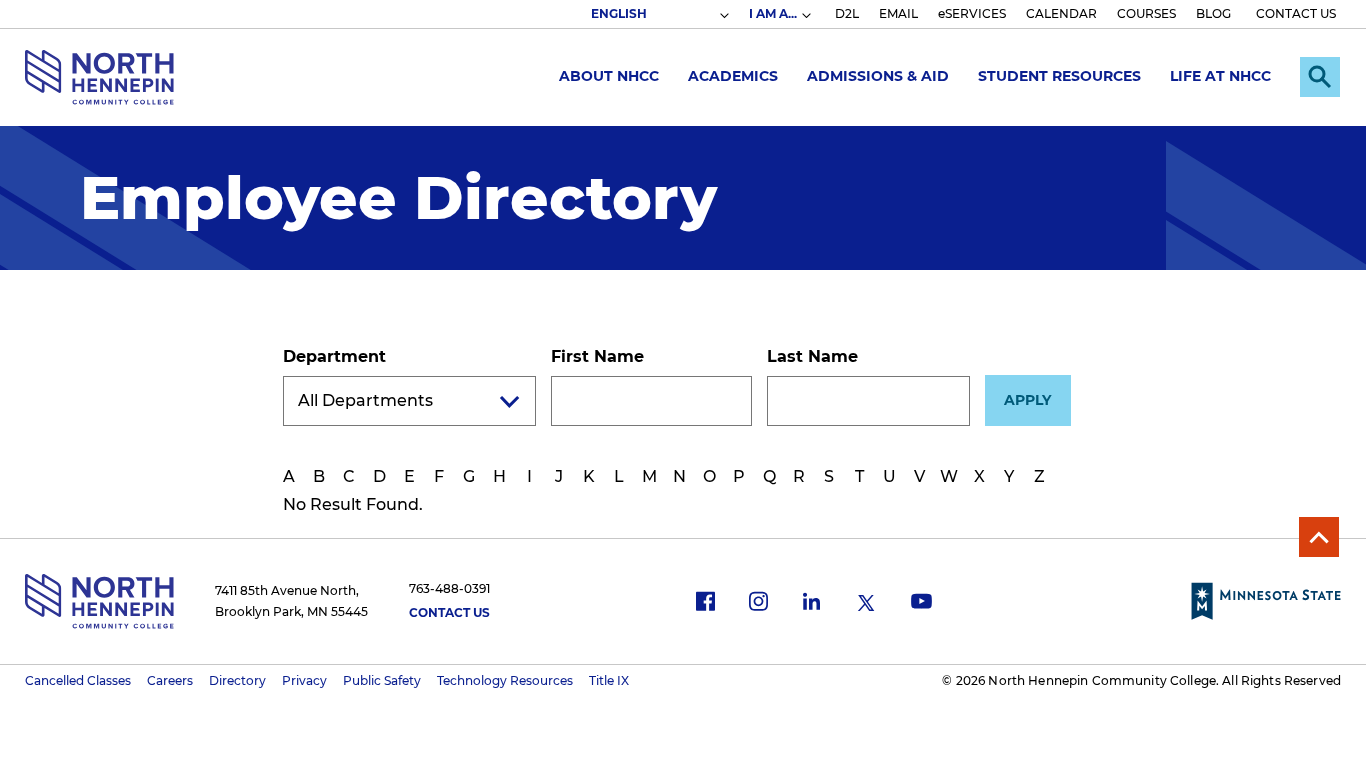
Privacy (304, 680)
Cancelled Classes (78, 680)
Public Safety (382, 680)
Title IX (609, 680)
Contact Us (449, 612)
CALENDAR (1061, 13)
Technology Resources (505, 680)
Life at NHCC (1220, 76)
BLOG (1213, 13)
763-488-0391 (449, 588)
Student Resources (1059, 76)
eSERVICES (972, 13)
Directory (237, 680)
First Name (597, 356)
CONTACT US (1296, 13)
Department (334, 356)
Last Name (812, 356)
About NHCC (609, 76)
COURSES (1146, 13)
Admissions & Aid (878, 76)
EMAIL (898, 13)
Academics (733, 76)
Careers (170, 680)
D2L (847, 13)
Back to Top (1319, 537)
